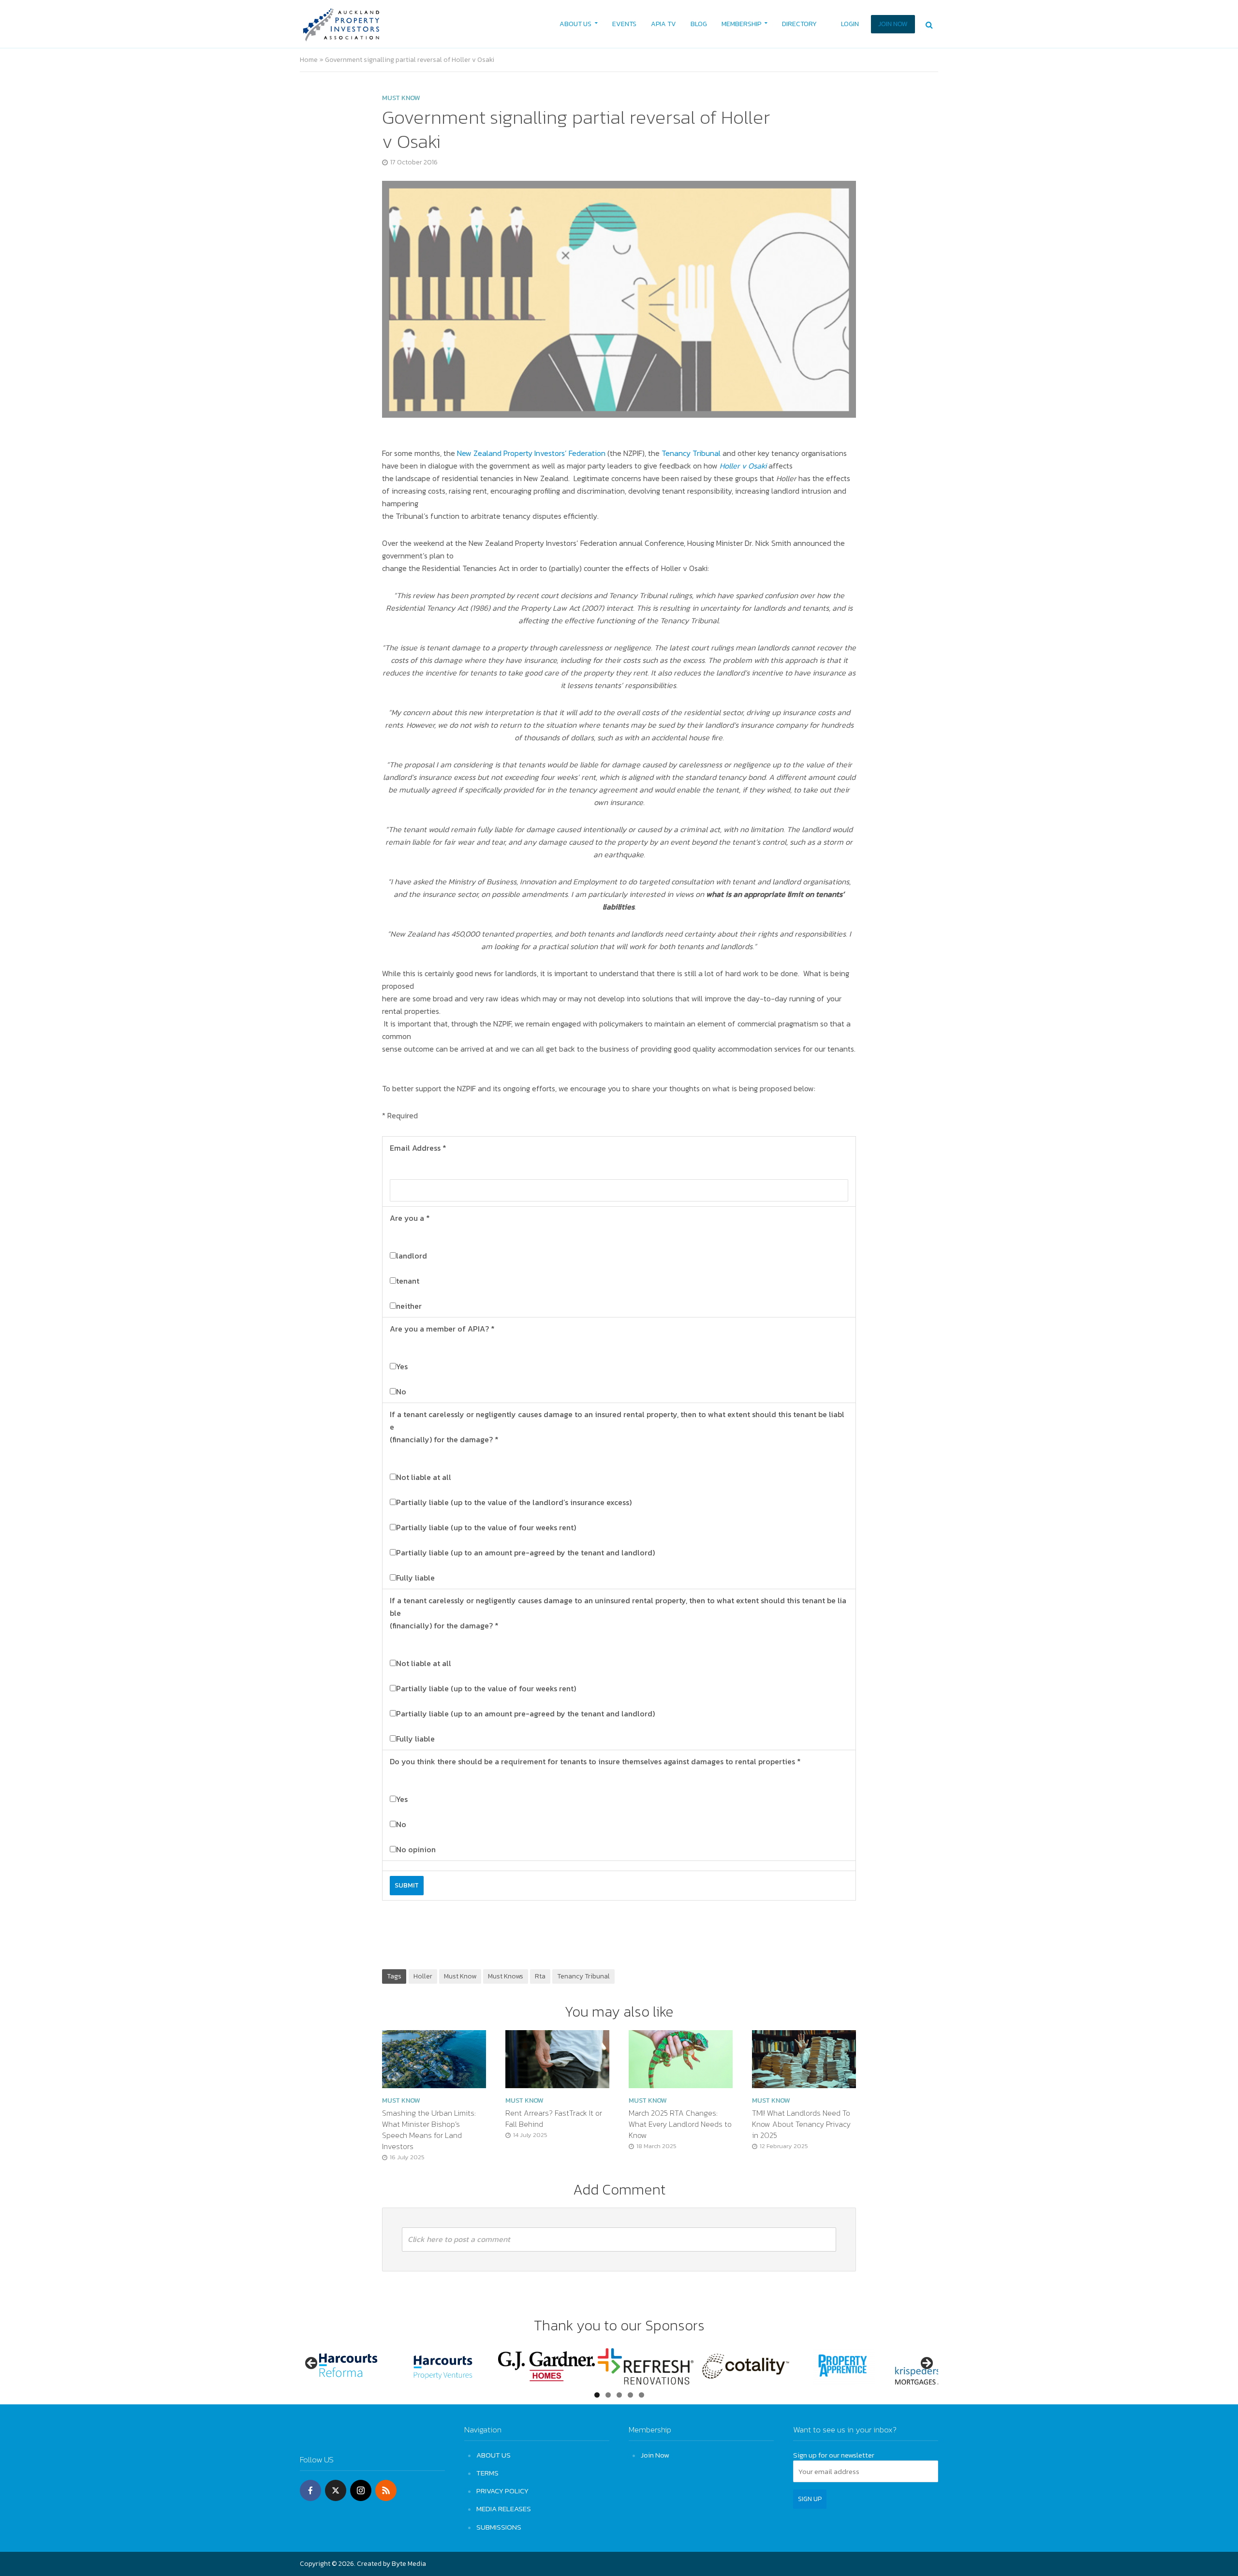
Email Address (418, 1148)
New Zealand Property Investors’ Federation (531, 453)
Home (309, 60)
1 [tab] (597, 2395)
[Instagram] (361, 2490)
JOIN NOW (893, 24)
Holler (423, 1976)
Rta (540, 1976)
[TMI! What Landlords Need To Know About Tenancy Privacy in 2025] (804, 2058)
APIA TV (663, 24)
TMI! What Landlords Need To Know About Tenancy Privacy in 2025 (801, 2124)
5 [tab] (641, 2395)
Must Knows (506, 1976)
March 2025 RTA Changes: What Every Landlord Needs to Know (680, 2124)
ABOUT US (575, 24)
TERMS (487, 2473)
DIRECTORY (799, 24)
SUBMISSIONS (499, 2527)
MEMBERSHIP (741, 24)
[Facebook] (310, 2490)
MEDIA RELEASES (504, 2509)
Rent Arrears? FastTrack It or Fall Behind (554, 2119)
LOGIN (850, 24)
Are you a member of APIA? (442, 1329)
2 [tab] (608, 2395)
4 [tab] (630, 2395)
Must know (401, 98)
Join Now (655, 2455)
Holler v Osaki (743, 466)
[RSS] (386, 2490)
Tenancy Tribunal (691, 453)
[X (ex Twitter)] (336, 2490)
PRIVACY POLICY (502, 2491)
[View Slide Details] (354, 2366)
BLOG (699, 24)
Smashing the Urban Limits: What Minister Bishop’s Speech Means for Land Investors (429, 2130)
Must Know (460, 1976)
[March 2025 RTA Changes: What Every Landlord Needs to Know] (681, 2058)
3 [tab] (619, 2395)
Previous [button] (312, 2364)
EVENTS (624, 24)
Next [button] (926, 2364)
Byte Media (409, 2564)
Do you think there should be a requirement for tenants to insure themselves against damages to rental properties (595, 1761)
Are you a (410, 1218)
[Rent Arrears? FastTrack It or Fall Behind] (557, 2058)
